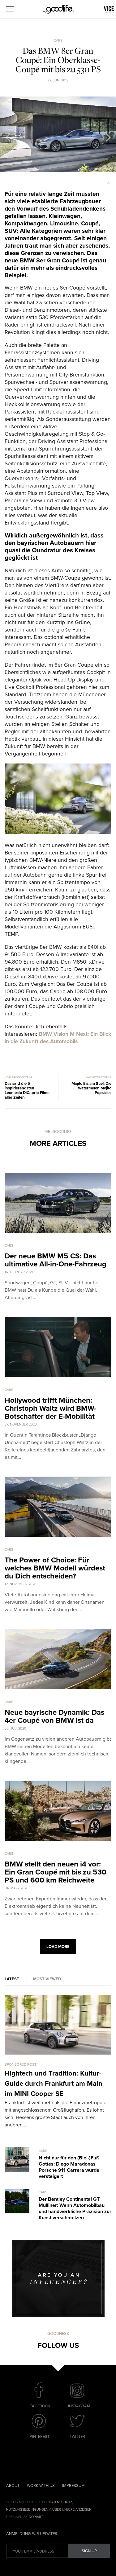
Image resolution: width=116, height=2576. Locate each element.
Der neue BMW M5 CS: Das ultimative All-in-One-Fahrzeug (56, 1260)
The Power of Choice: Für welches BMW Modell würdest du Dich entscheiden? (55, 1568)
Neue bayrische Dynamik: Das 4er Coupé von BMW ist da (54, 1716)
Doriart (36, 2517)
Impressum (73, 2486)
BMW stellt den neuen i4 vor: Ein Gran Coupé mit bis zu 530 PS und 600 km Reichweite (56, 1872)
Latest (12, 1979)
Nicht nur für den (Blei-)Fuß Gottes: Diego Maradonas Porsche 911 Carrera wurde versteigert (69, 2167)
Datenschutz (60, 2502)
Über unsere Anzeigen (72, 2510)
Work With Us (41, 2486)
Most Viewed (47, 1979)
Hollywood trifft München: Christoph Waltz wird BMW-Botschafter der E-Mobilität (50, 1408)
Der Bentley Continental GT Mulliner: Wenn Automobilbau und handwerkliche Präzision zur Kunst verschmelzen (75, 2208)
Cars (58, 41)
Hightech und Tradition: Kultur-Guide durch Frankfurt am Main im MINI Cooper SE (54, 2084)
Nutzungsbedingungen (27, 2510)
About (13, 2486)
